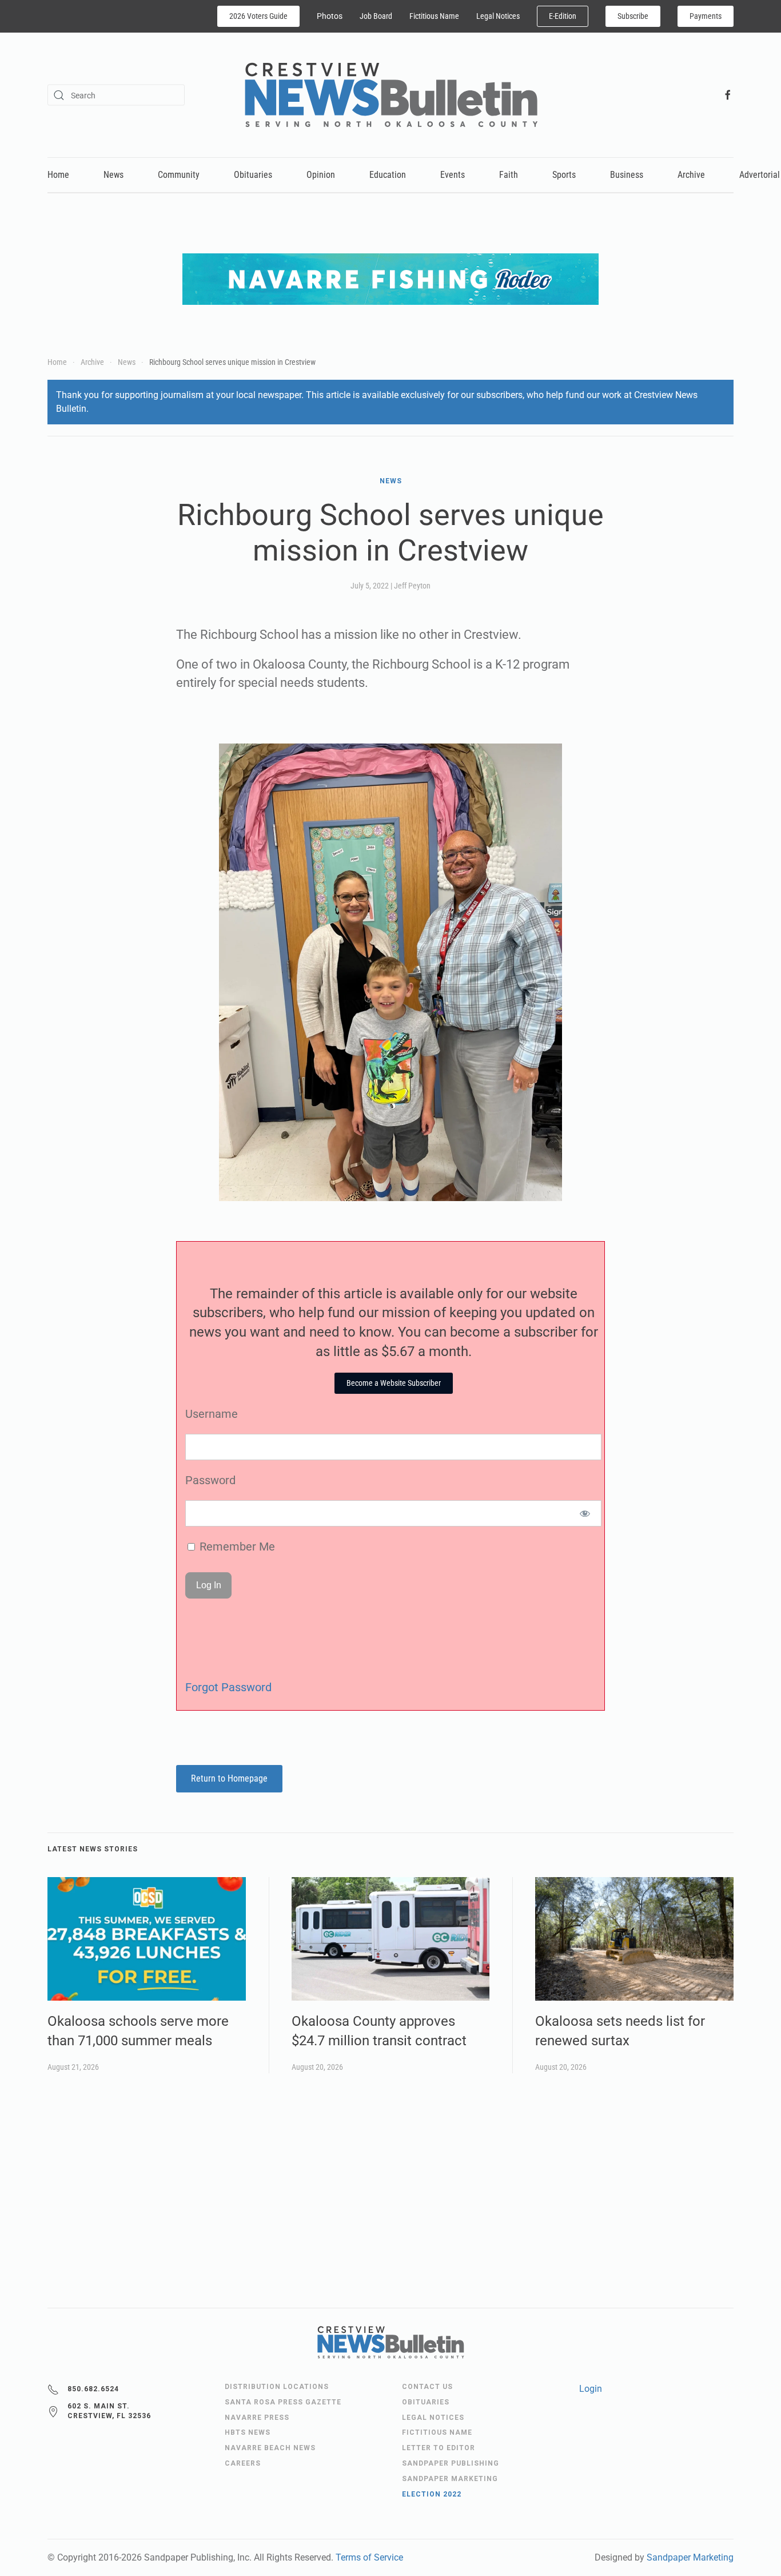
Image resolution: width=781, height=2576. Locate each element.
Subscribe (633, 16)
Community (179, 175)
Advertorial (760, 175)
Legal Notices (498, 16)
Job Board (376, 16)
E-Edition (563, 16)
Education (388, 175)
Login (591, 2389)
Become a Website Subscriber (394, 1383)
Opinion (321, 175)
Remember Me (236, 1547)
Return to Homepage (229, 1778)
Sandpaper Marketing (690, 2557)
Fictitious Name (434, 16)
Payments (706, 16)
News (113, 175)
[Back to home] (391, 95)
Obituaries (253, 175)
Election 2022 (432, 2494)
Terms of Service (369, 2557)
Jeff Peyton (412, 586)
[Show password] (585, 1513)
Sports (564, 175)
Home (58, 175)
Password (210, 1480)
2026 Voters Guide (258, 16)
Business (627, 175)
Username (212, 1414)
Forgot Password (228, 1687)
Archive (691, 175)
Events (453, 175)
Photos (330, 16)
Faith (509, 175)
